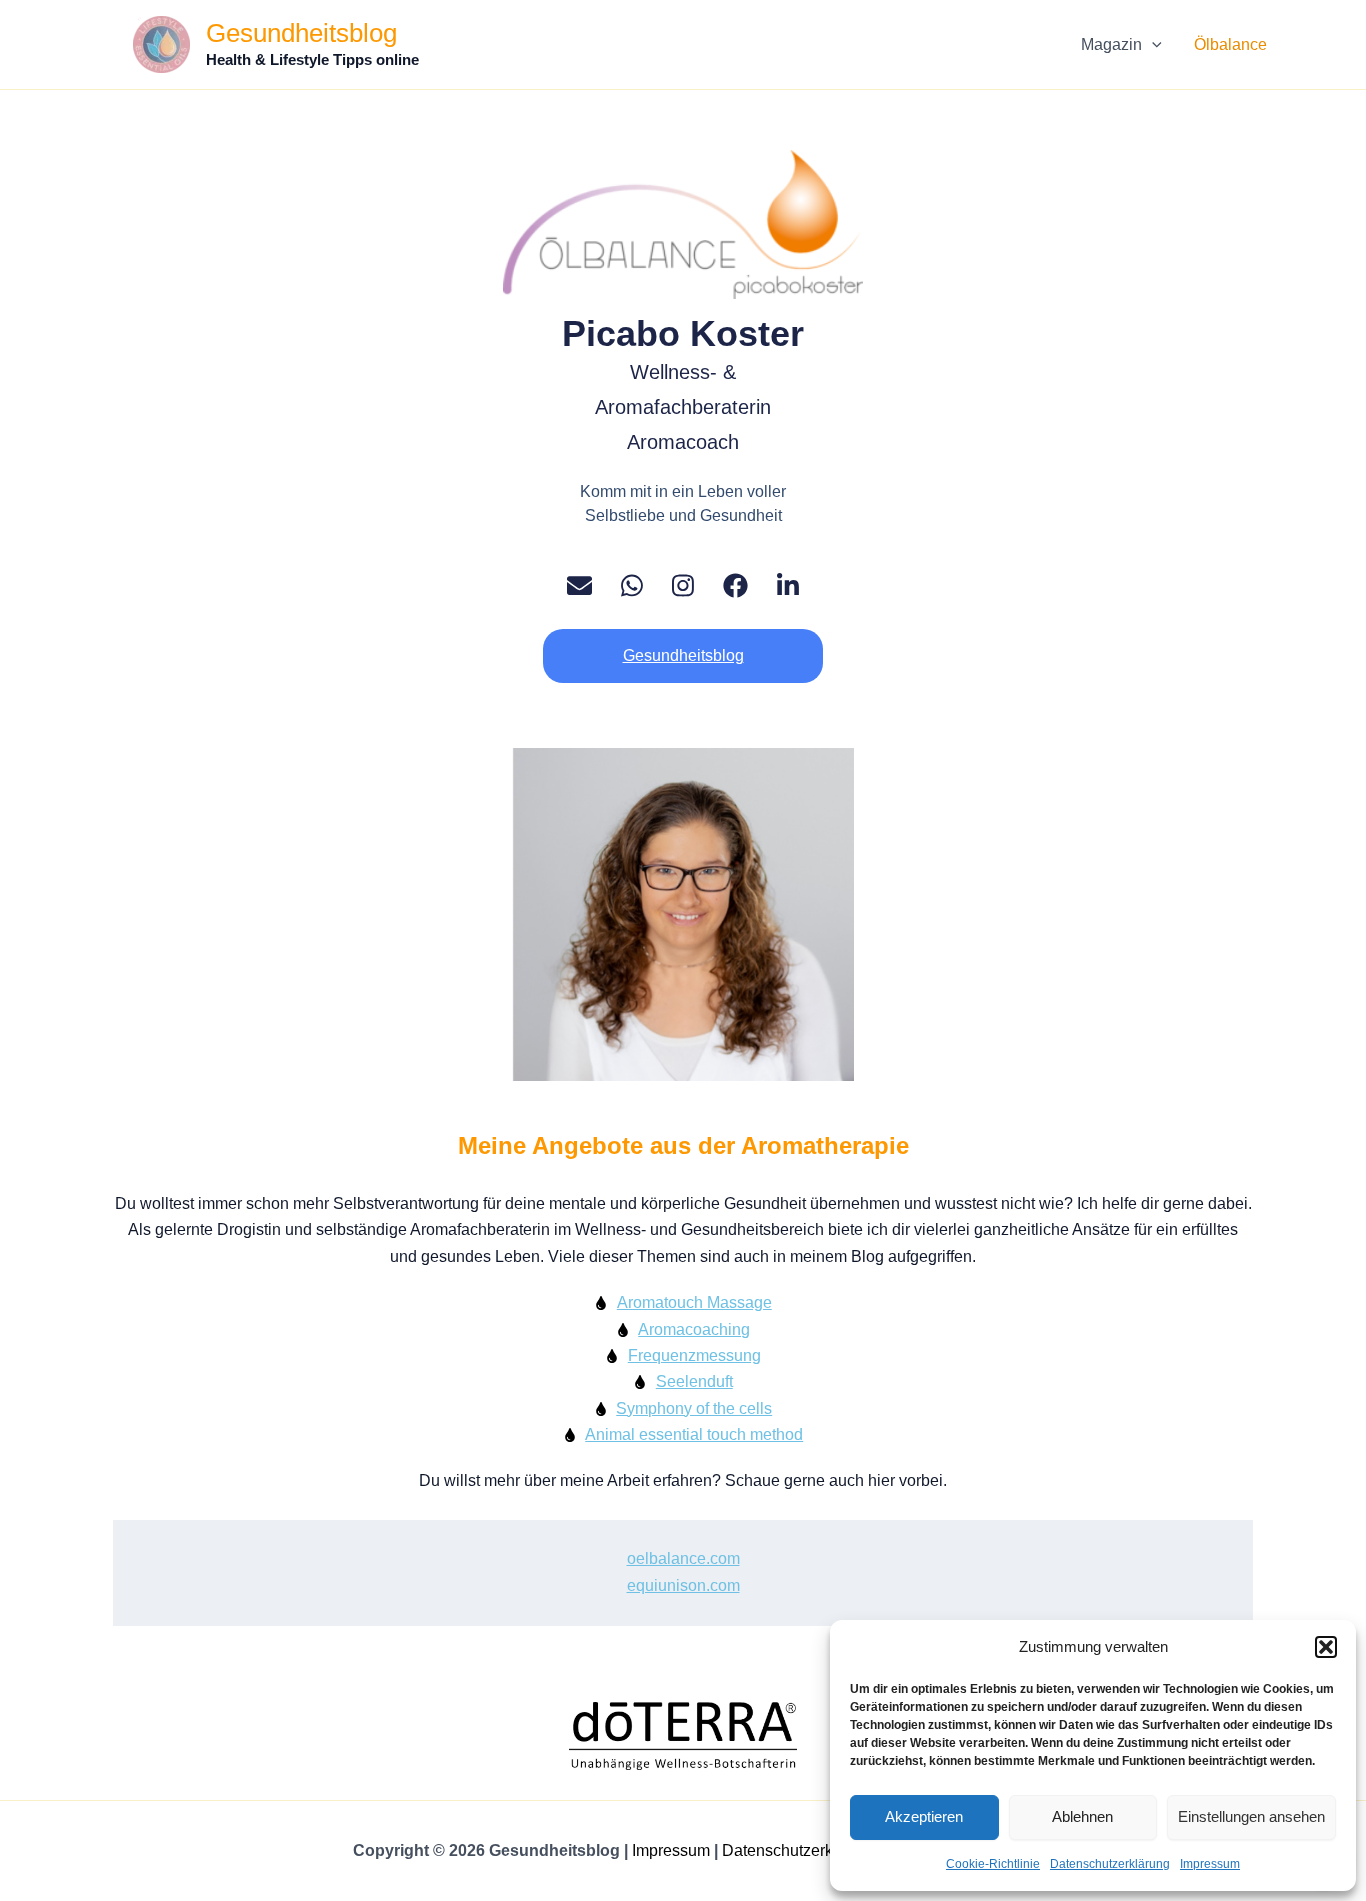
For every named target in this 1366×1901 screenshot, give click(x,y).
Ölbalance (1230, 44)
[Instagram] (683, 585)
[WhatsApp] (632, 585)
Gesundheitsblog (301, 33)
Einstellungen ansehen (1251, 1816)
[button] (1326, 1647)
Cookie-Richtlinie (993, 1864)
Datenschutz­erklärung (1110, 1864)
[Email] (579, 585)
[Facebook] (735, 585)
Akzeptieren (924, 1816)
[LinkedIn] (788, 585)
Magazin (1111, 44)
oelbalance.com (683, 1558)
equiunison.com (683, 1585)
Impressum (1210, 1864)
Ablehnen (1082, 1816)
